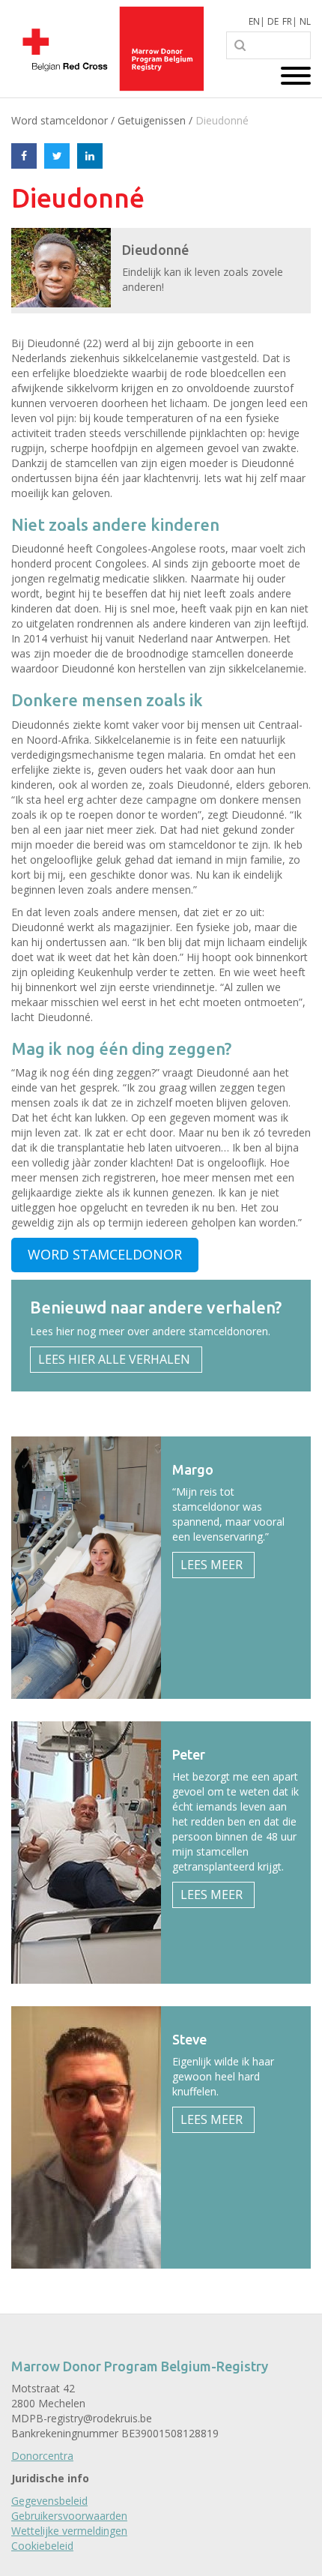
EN (254, 21)
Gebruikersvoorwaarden (69, 2516)
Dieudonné (222, 120)
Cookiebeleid (42, 2546)
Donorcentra (42, 2456)
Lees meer (212, 1565)
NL (305, 21)
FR (287, 21)
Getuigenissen (152, 120)
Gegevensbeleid (49, 2501)
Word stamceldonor (60, 120)
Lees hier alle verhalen (114, 1359)
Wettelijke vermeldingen (69, 2531)
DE (273, 21)
